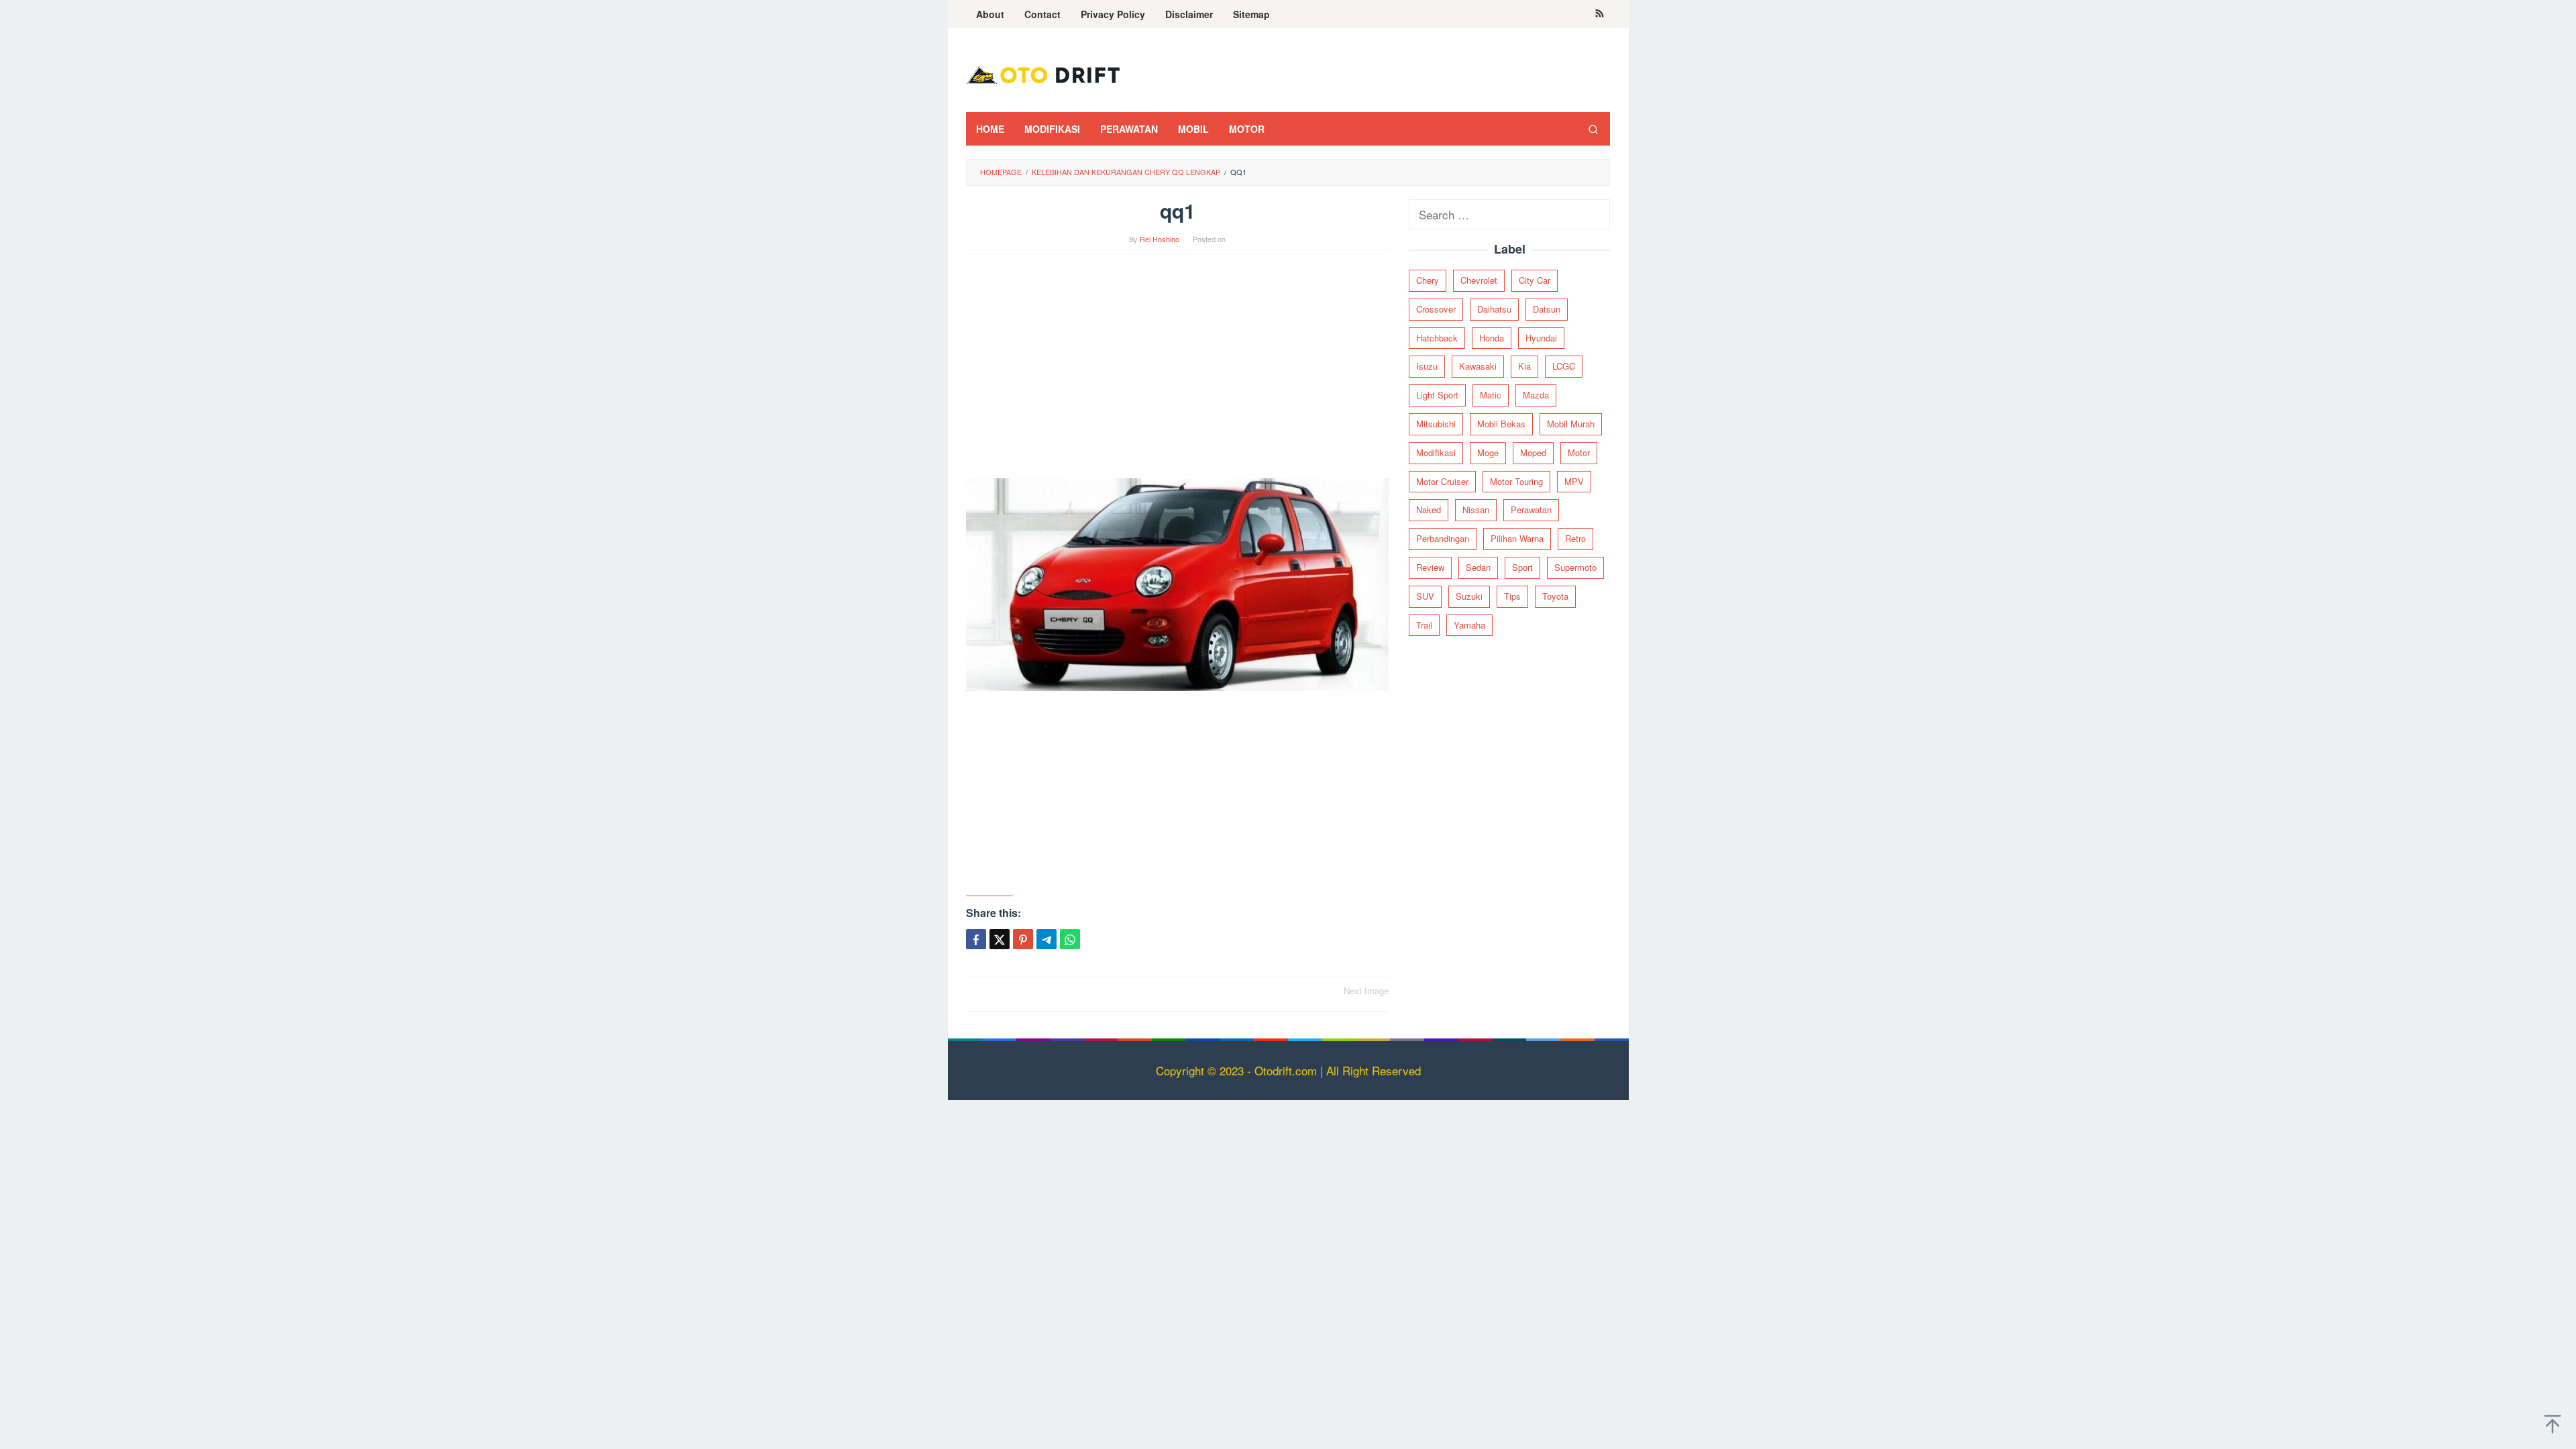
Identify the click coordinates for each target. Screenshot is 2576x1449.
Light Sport (1437, 395)
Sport (1522, 567)
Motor (1579, 452)
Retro (1575, 538)
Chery (1428, 280)
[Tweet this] (1000, 939)
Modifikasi (1436, 452)
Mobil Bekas (1501, 424)
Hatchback (1437, 338)
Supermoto (1575, 567)
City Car (1535, 280)
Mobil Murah (1571, 424)
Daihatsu (1494, 309)
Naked (1429, 509)
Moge (1488, 452)
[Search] (1593, 129)
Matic (1491, 395)
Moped (1533, 452)
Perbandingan (1443, 538)
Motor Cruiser (1442, 481)
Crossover (1436, 309)
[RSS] (1600, 14)
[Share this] (976, 939)
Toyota (1555, 596)
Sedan (1478, 567)
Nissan (1476, 509)
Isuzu (1427, 366)
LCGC (1564, 366)
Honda (1492, 338)
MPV (1574, 481)
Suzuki (1469, 596)
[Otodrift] (1043, 73)
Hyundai (1541, 338)
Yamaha (1469, 625)
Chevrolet (1479, 280)
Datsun (1547, 309)
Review (1430, 567)
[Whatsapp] (1070, 939)
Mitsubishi (1436, 424)
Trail (1424, 625)
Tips (1512, 596)
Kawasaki (1478, 366)
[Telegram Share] (1046, 939)
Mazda (1536, 395)
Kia (1524, 366)
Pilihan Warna (1517, 538)
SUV (1425, 596)
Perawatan (1531, 509)
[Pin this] (1023, 939)
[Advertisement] (1177, 371)
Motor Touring (1516, 481)
